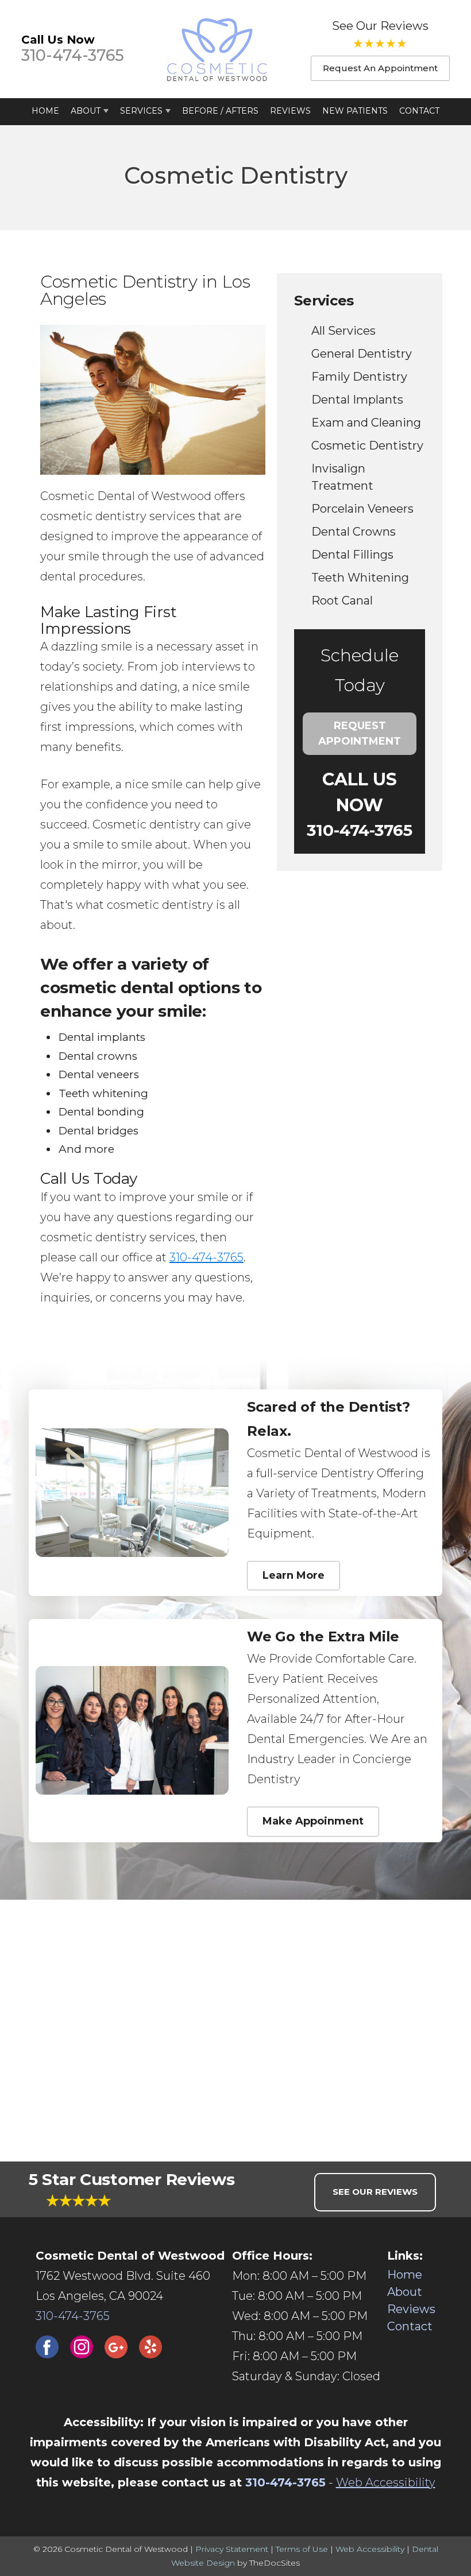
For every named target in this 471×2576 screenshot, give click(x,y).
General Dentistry (362, 354)
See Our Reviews (380, 26)
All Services (343, 331)
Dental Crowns (354, 532)
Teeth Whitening (360, 578)
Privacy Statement (232, 2549)
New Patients (355, 111)
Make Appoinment (313, 1821)
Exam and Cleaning (366, 423)
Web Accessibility (386, 2482)
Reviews (290, 111)
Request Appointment (360, 733)
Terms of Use (302, 2549)
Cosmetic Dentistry (367, 446)
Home (45, 111)
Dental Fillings (352, 555)
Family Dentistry (359, 377)
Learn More (294, 1575)
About (86, 111)
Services (141, 111)
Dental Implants (357, 400)
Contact (419, 111)
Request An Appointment (380, 68)
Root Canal (342, 601)
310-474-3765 (73, 55)
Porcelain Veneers (362, 509)
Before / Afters (220, 111)
